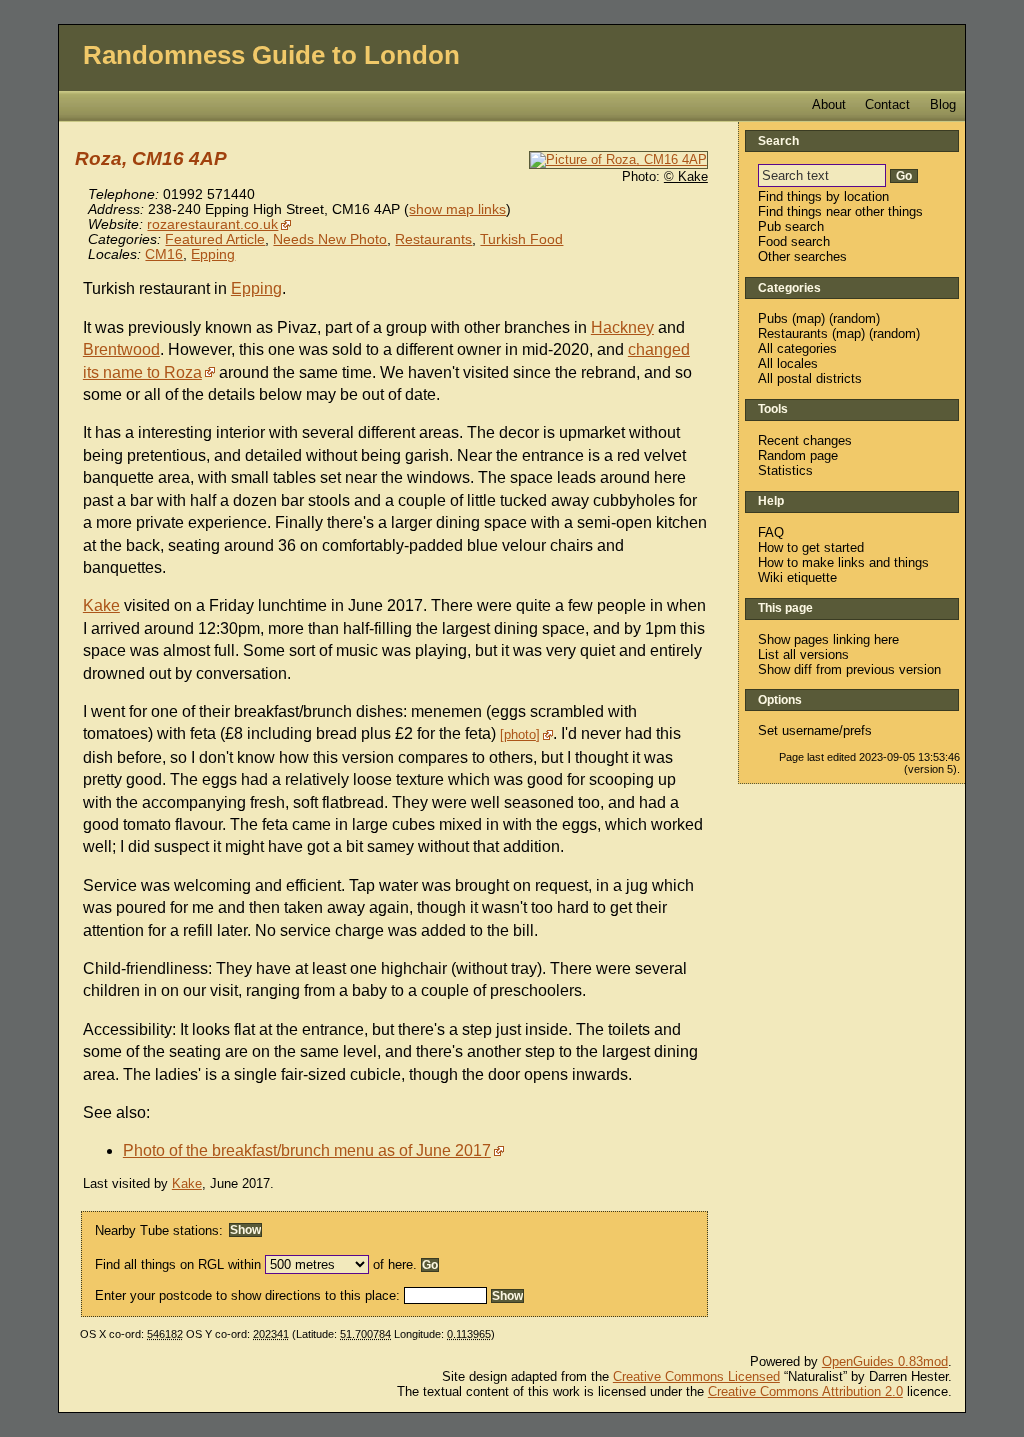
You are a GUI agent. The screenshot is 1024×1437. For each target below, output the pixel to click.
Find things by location (823, 196)
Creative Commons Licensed (696, 1376)
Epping (213, 254)
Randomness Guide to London (271, 55)
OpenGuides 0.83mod (885, 1361)
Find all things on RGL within (178, 1264)
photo (520, 734)
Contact (887, 104)
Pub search (791, 226)
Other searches (802, 256)
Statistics (785, 470)
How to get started (811, 547)
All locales (788, 363)
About (829, 104)
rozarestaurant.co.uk (212, 224)
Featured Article (215, 239)
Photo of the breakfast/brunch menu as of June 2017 (307, 1150)
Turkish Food (521, 239)
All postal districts (810, 378)
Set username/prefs (815, 730)
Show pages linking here (828, 639)
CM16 (164, 254)
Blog (943, 104)
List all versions (803, 654)
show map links (457, 209)
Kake (101, 605)
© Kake (686, 176)
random (854, 318)
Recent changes (805, 440)
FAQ (771, 532)
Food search (794, 241)
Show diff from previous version (849, 669)
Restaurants (433, 239)
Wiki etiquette (797, 577)
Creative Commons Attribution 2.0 (805, 1391)
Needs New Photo (330, 239)
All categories (797, 348)
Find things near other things (840, 211)
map (808, 318)
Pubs (773, 318)
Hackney (622, 327)
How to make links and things (843, 562)
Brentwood (121, 349)
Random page (798, 455)
